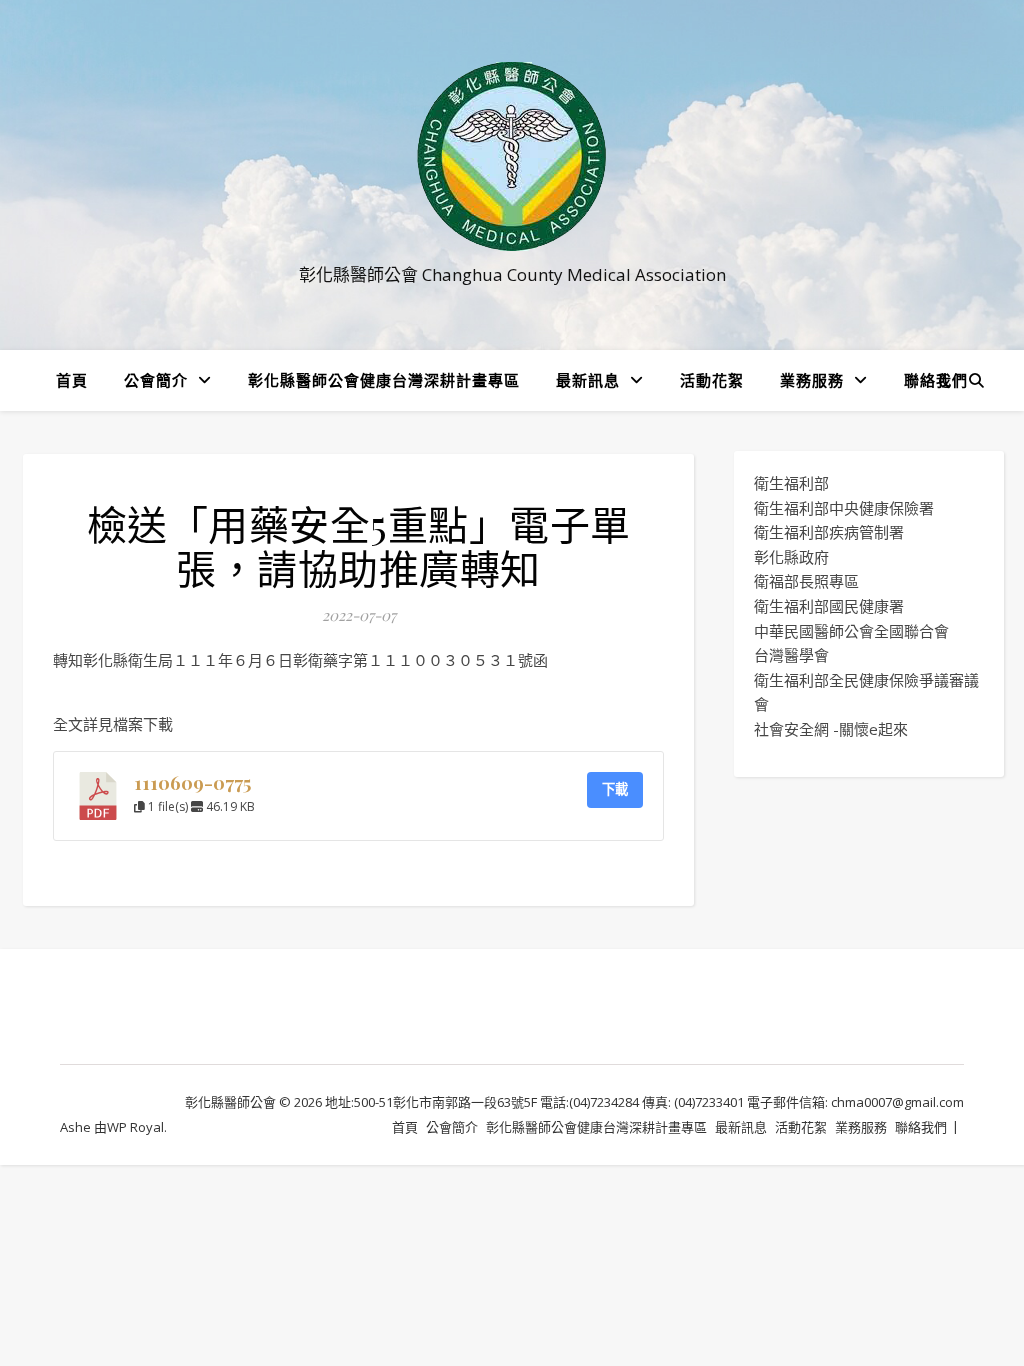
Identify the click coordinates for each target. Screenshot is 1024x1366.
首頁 (72, 380)
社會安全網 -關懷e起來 (831, 729)
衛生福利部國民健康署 (829, 606)
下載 (615, 789)
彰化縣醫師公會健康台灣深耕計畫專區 (384, 380)
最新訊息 (588, 380)
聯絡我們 (936, 380)
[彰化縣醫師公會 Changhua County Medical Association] (512, 156)
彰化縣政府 (791, 557)
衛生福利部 (791, 483)
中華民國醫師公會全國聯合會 (851, 631)
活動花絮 (712, 380)
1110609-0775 (192, 782)
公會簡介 (156, 380)
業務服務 (812, 380)
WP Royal (135, 1127)
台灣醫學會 (791, 655)
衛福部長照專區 (806, 581)
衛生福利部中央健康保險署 (844, 508)
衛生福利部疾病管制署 (829, 532)
